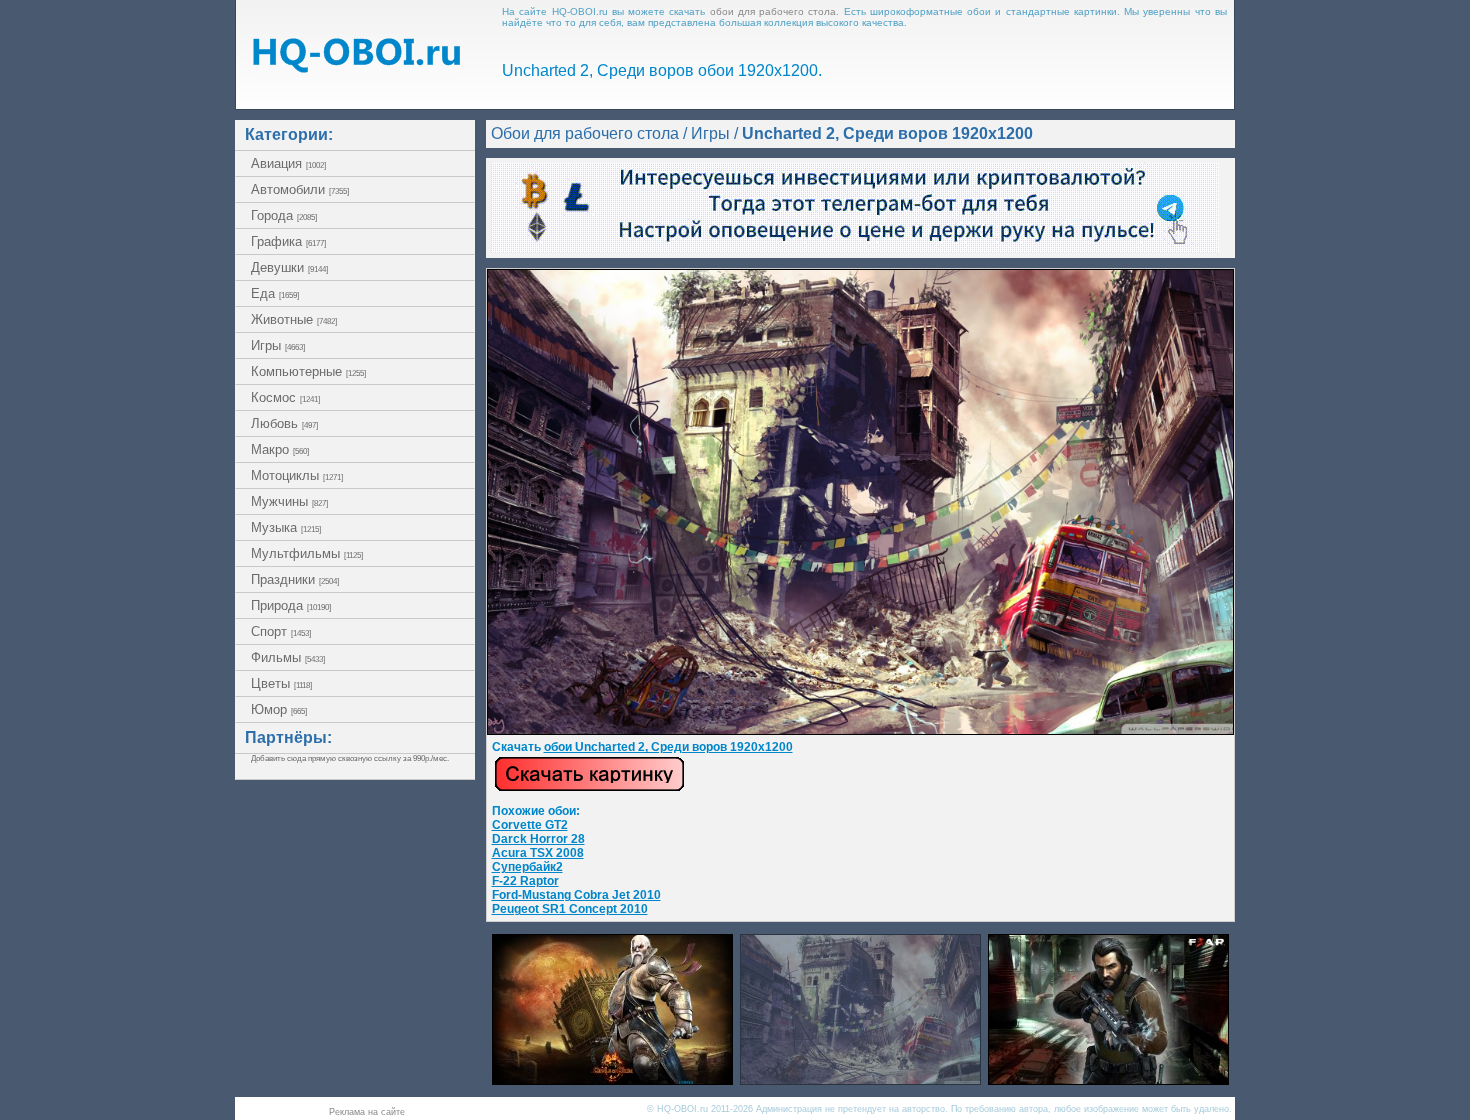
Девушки (289, 267)
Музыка (286, 527)
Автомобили (300, 189)
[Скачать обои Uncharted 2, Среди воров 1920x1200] (589, 788)
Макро (280, 449)
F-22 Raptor (525, 881)
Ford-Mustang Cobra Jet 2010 (576, 895)
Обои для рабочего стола (585, 133)
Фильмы (288, 657)
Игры (278, 345)
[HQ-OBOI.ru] (356, 67)
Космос (285, 397)
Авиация (288, 163)
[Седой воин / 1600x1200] (612, 1079)
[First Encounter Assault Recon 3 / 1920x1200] (1108, 1079)
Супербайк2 (527, 867)
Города (284, 215)
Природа (291, 605)
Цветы (281, 683)
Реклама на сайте (367, 1112)
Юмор (279, 709)
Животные (294, 319)
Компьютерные (308, 371)
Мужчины (289, 501)
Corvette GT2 (530, 825)
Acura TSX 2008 (538, 853)
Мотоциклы (297, 475)
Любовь (284, 423)
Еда (275, 293)
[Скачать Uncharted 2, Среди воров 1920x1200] (860, 731)
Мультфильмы (307, 553)
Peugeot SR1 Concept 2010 (570, 909)
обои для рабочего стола (773, 11)
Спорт (281, 631)
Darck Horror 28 (538, 839)
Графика (288, 241)
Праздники (295, 579)
